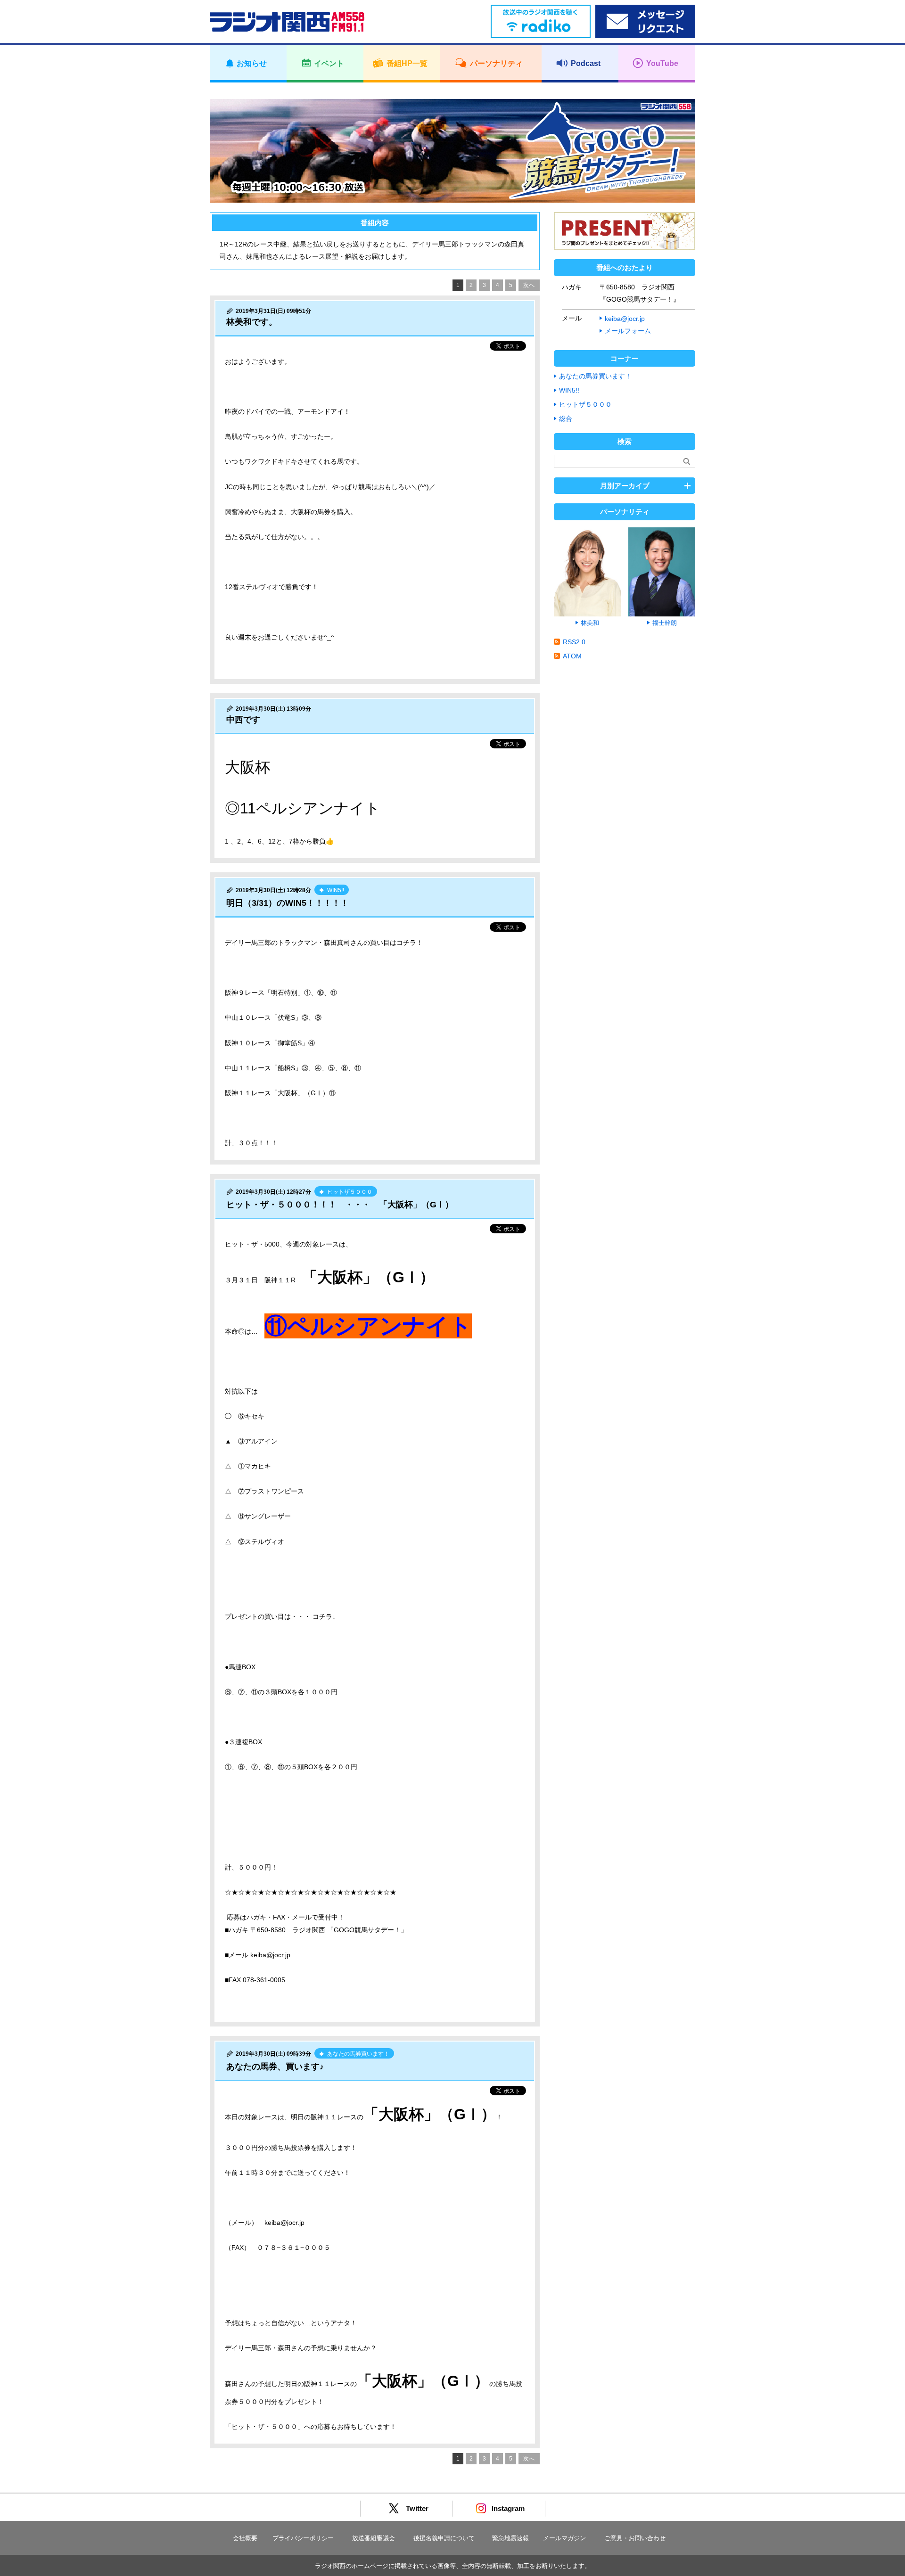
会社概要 (245, 2538)
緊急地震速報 (510, 2538)
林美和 (590, 623)
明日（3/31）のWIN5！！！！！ (288, 903)
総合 (566, 418)
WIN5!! (569, 390)
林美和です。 (252, 322)
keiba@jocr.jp (625, 319)
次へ (529, 285)
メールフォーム (628, 331)
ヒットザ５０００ (585, 404)
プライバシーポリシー (303, 2538)
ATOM (572, 656)
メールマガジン (564, 2538)
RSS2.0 (574, 642)
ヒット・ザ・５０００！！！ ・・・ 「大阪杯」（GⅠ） (340, 1205)
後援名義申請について (444, 2538)
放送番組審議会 (374, 2538)
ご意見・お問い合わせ (635, 2538)
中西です (243, 720)
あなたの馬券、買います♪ (275, 2067)
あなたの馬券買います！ (595, 376)
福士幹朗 (665, 623)
